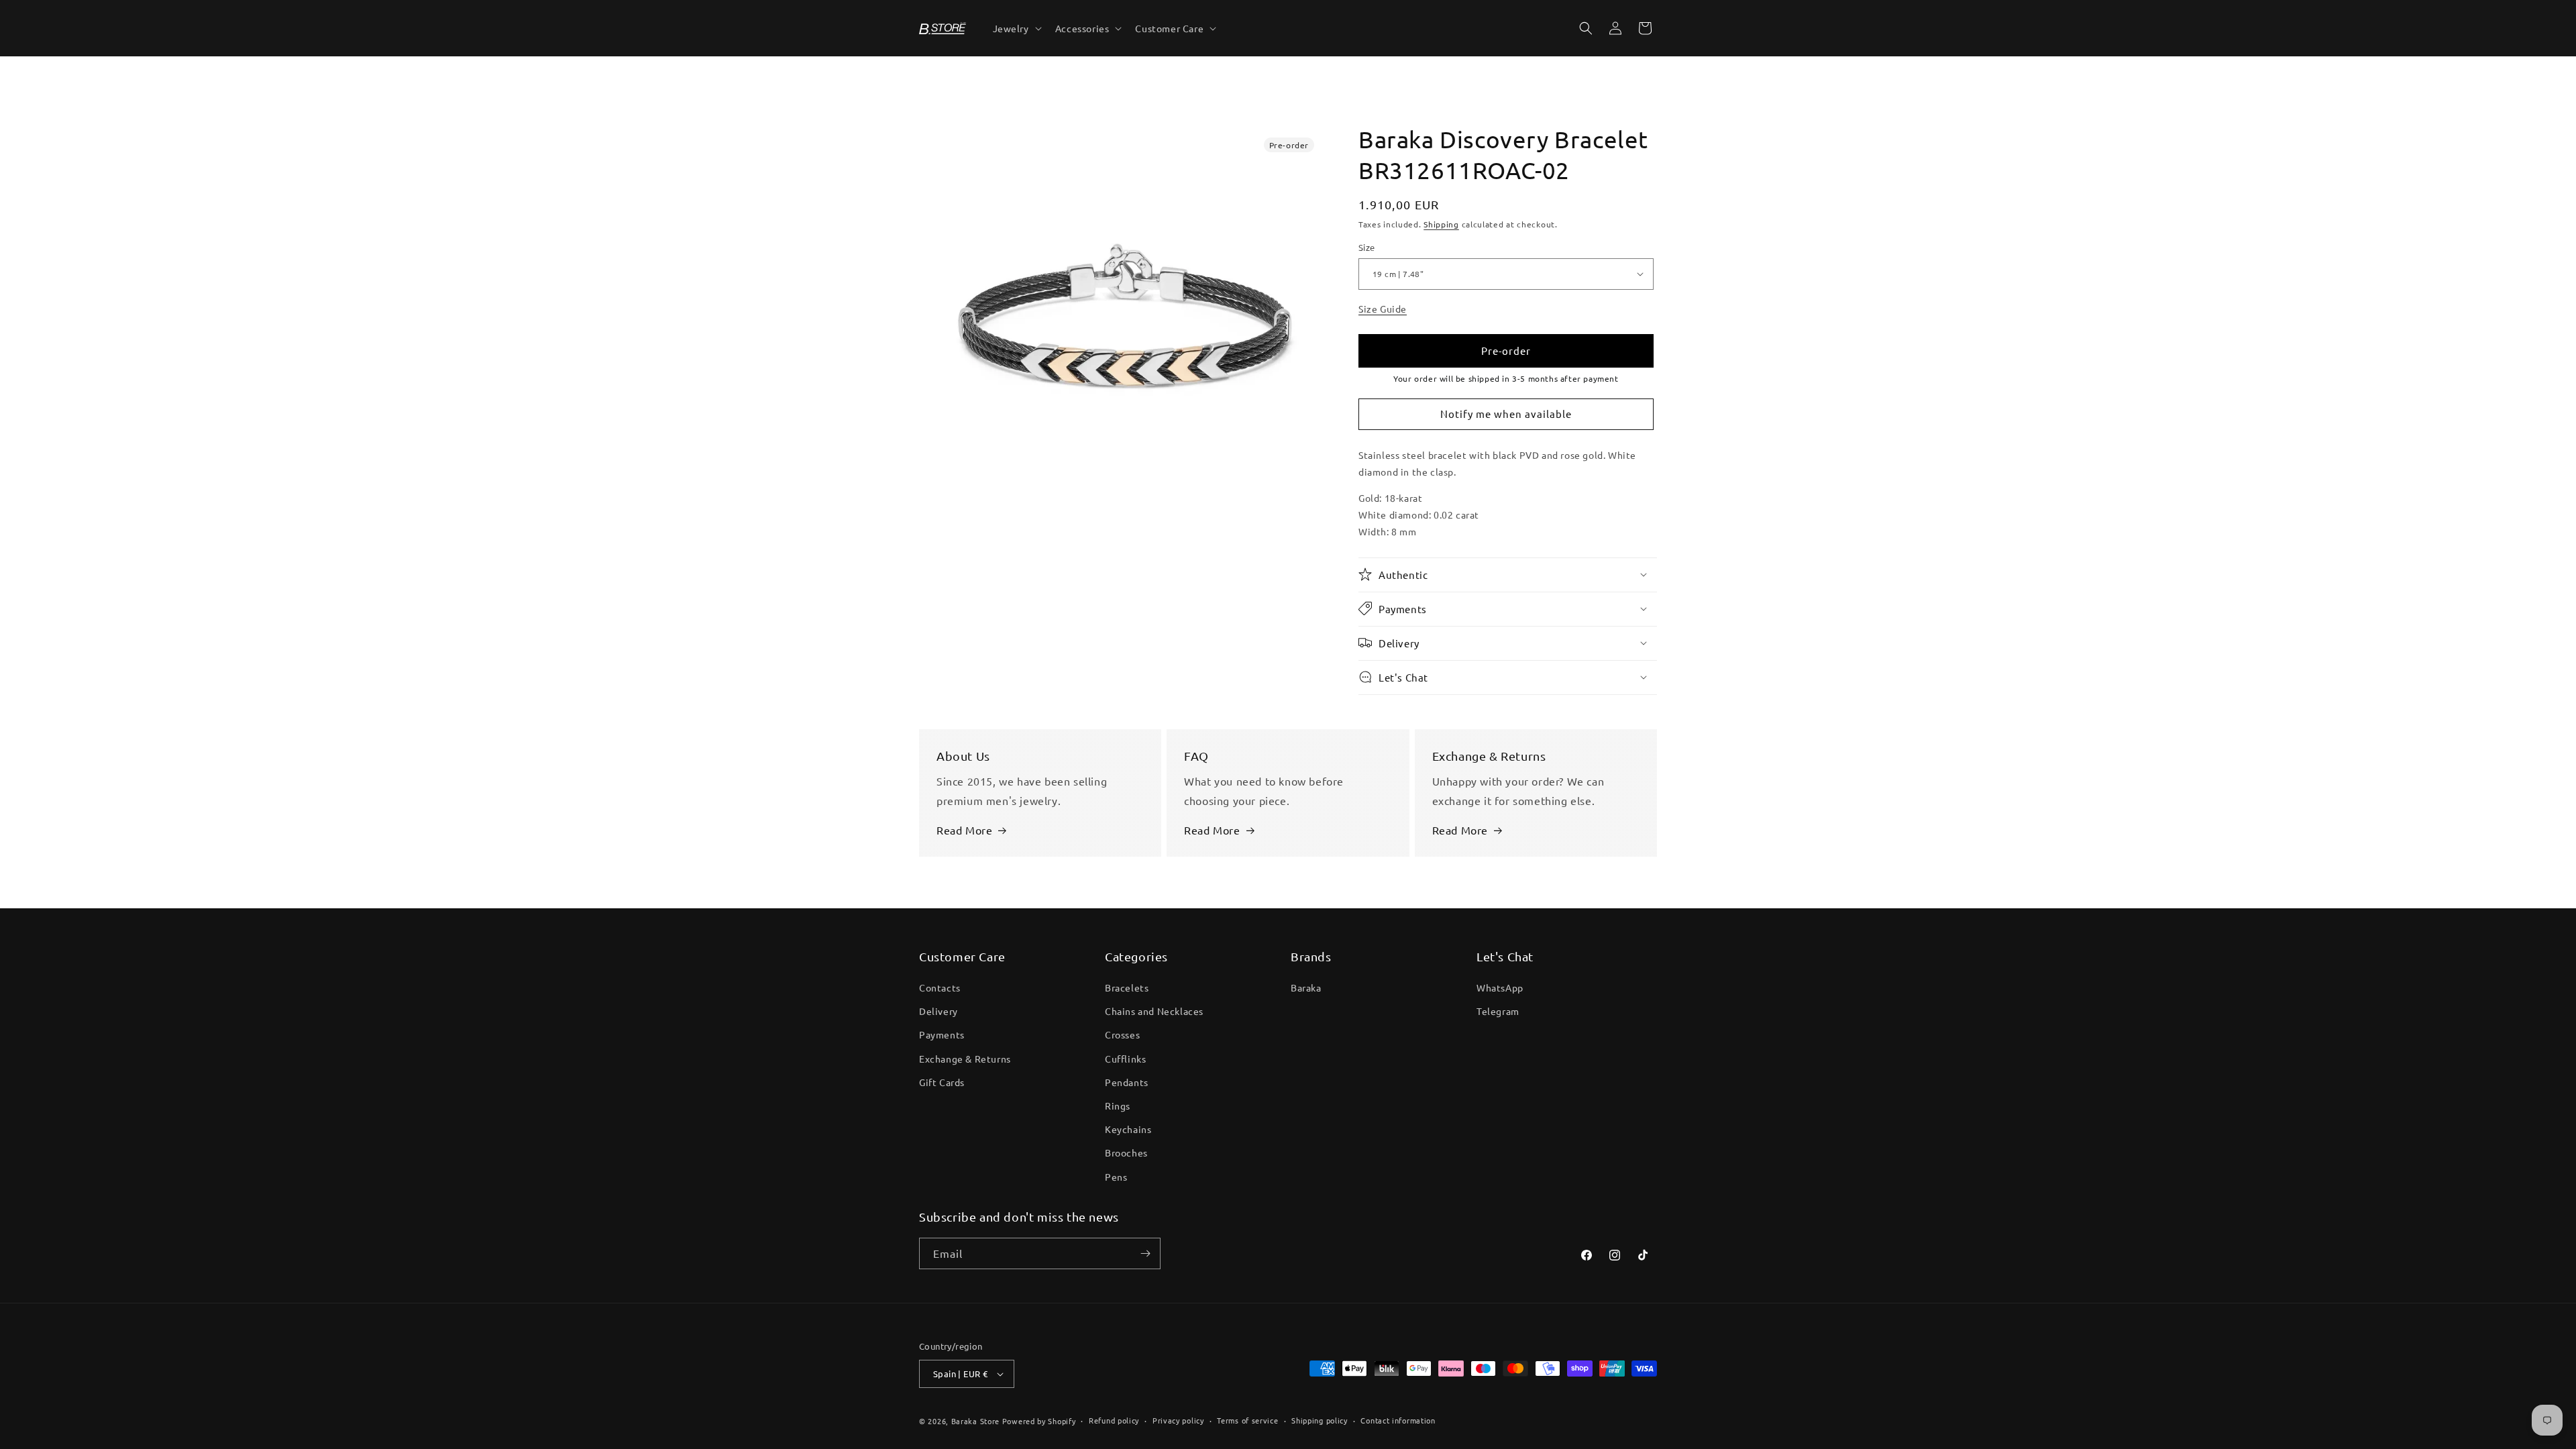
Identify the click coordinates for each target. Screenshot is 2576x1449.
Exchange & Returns (965, 1059)
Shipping (1441, 224)
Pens (1116, 1177)
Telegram (1498, 1011)
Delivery (938, 1011)
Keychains (1128, 1129)
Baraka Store (975, 1421)
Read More (964, 830)
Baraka (1306, 987)
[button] (1016, 28)
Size (1367, 247)
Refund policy (1114, 1420)
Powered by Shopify (1039, 1421)
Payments (942, 1034)
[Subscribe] (1145, 1253)
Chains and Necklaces (1154, 1011)
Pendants (1127, 1082)
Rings (1118, 1106)
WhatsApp (1500, 987)
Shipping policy (1320, 1420)
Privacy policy (1178, 1420)
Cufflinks (1125, 1059)
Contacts (940, 987)
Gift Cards (942, 1082)
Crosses (1122, 1034)
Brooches (1126, 1152)
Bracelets (1127, 987)
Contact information (1398, 1420)
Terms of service (1247, 1420)
